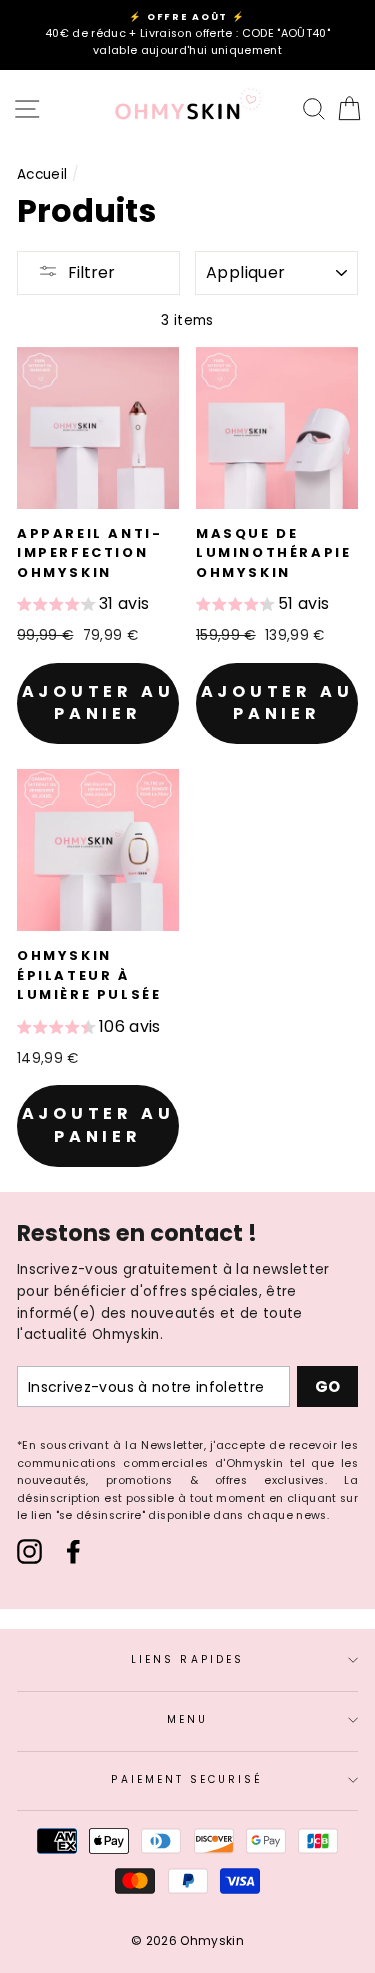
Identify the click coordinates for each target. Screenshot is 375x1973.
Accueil (42, 174)
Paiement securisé (187, 1779)
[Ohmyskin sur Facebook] (73, 1551)
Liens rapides (187, 1659)
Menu (187, 1719)
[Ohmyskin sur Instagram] (29, 1551)
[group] (83, 606)
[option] (187, 35)
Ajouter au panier (98, 703)
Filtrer (91, 272)
